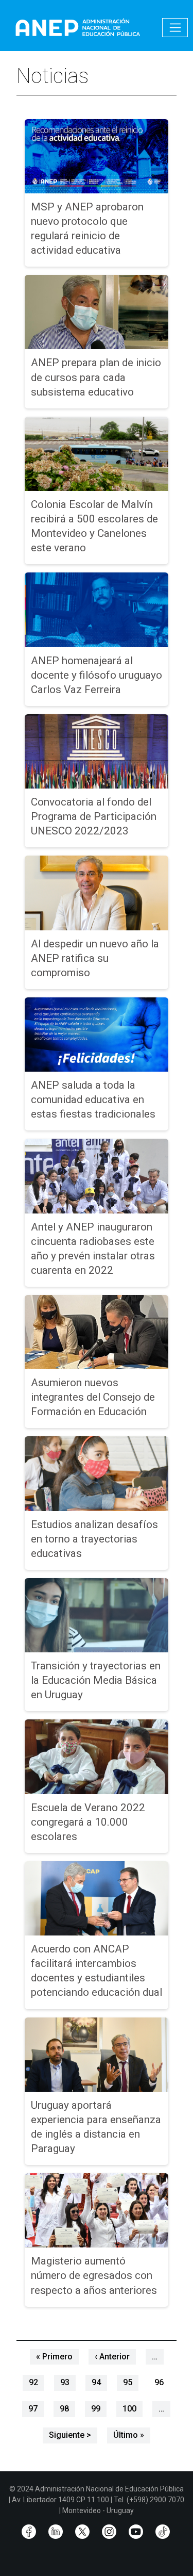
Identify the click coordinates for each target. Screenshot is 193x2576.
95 (128, 2382)
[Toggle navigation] (175, 28)
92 (33, 2382)
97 (33, 2409)
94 (96, 2382)
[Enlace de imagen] (77, 27)
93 (65, 2382)
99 (96, 2409)
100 (129, 2409)
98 (64, 2409)
